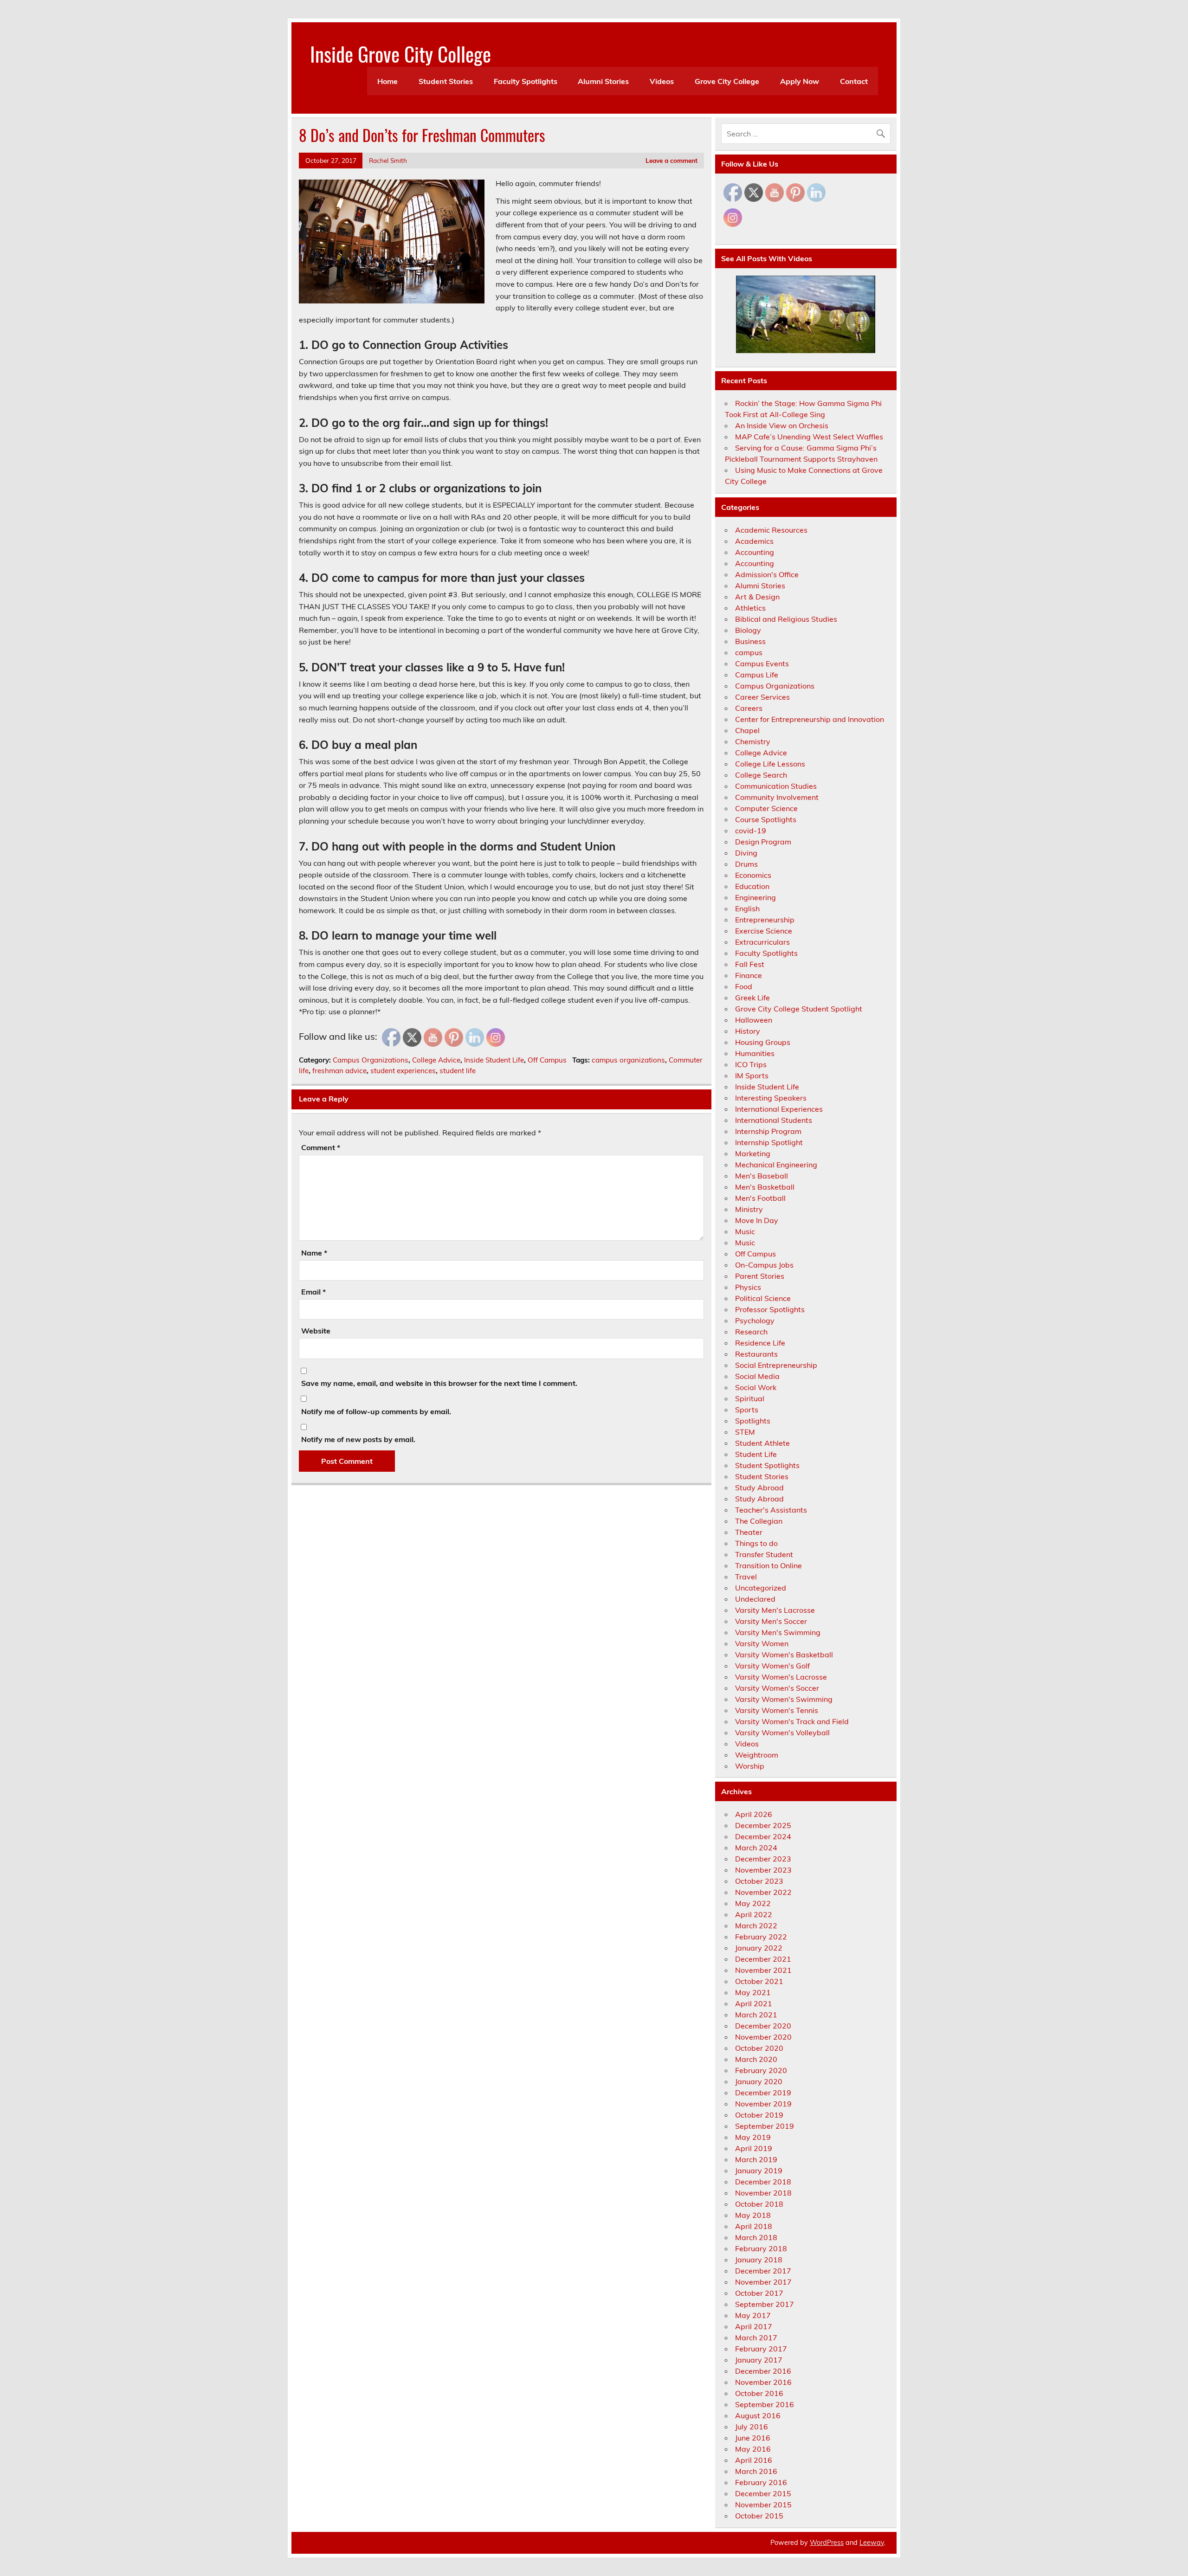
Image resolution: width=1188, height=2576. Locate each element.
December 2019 (763, 2093)
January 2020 (759, 2081)
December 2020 (763, 2026)
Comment (321, 1147)
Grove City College (727, 81)
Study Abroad (759, 1488)
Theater (749, 1532)
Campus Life (757, 675)
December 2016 (763, 2371)
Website (316, 1331)
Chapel (747, 730)
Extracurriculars (762, 942)
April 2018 (754, 2226)
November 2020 (763, 2037)
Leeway (872, 2543)
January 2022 (759, 1948)
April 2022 (754, 1914)
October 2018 (759, 2204)
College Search (761, 775)
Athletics (750, 608)
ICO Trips (751, 1064)
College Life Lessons (770, 764)
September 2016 (765, 2404)
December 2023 (763, 1859)
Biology (748, 630)
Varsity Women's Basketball (784, 1655)
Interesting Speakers (771, 1098)
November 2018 (763, 2193)
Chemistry (753, 741)
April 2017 (754, 2326)
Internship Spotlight (769, 1142)
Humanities (755, 1053)
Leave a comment (671, 160)
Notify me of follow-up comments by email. (376, 1411)
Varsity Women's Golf (772, 1666)
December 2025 (763, 1825)
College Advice (436, 1060)
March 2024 (756, 1848)
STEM (745, 1432)
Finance (749, 975)
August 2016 (758, 2415)
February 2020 (761, 2070)
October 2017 (759, 2293)
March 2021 (756, 2015)
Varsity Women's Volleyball (782, 1732)
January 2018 (759, 2260)
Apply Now (800, 81)
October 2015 (759, 2516)
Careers (749, 708)
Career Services (762, 697)
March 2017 (756, 2338)
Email (313, 1292)
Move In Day (757, 1220)
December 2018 (763, 2182)
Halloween (754, 1020)
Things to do (756, 1543)
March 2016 (756, 2471)
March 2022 (756, 1926)
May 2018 (753, 2215)
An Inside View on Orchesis (782, 425)
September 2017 (765, 2304)
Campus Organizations (371, 1060)
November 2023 (763, 1870)
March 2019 (756, 2159)
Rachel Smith (388, 160)
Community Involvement (777, 797)
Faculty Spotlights (526, 81)
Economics (753, 875)
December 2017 (763, 2271)
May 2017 (753, 2315)
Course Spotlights (766, 819)
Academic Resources (771, 530)
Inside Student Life (494, 1060)
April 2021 (754, 2003)
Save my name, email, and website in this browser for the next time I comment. (439, 1383)
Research (751, 1332)
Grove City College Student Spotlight (799, 1009)
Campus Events (762, 663)
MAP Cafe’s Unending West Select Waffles (809, 437)
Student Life (756, 1454)
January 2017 (759, 2360)
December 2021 (763, 1959)
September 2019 (765, 2126)
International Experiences (779, 1109)
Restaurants (756, 1354)
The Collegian (759, 1521)
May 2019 (753, 2137)
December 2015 (763, 2493)
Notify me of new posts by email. (358, 1439)
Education (752, 886)
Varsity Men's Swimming (778, 1632)
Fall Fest (750, 964)
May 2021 (753, 1992)
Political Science (763, 1298)
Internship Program (768, 1131)
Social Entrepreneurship (776, 1365)
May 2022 (753, 1903)
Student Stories (446, 81)
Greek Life (752, 998)
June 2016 (753, 2438)
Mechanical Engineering (776, 1165)
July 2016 (752, 2427)
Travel (746, 1577)
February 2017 (761, 2349)
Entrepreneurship (765, 920)
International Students (774, 1120)
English (747, 908)
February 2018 (761, 2248)
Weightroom (757, 1755)
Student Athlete (762, 1443)
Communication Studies (776, 786)
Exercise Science (764, 931)
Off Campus (547, 1060)
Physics (748, 1287)
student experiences (403, 1071)
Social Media (757, 1376)
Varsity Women (762, 1643)
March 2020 (756, 2059)
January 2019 (759, 2170)
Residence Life (760, 1343)
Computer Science (766, 808)
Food (744, 986)
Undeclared (755, 1599)
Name (314, 1253)
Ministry (749, 1209)
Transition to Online (768, 1565)
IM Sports (752, 1075)
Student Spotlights (767, 1465)
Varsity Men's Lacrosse (775, 1610)
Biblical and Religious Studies (786, 619)
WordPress (827, 2543)
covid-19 (751, 831)
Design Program (763, 842)
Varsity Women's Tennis (777, 1710)
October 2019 (759, 2115)
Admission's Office (767, 574)
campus (749, 652)
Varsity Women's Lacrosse (781, 1677)
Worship (750, 1766)
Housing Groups (763, 1042)
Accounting (755, 552)
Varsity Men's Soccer (771, 1621)
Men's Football (760, 1198)
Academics (754, 541)
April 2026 (754, 1814)
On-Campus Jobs (764, 1265)
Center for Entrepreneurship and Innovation (810, 719)
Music (745, 1231)
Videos (662, 81)
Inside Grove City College (400, 53)
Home (387, 81)
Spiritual (750, 1398)
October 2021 (759, 1981)
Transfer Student (764, 1554)
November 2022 (763, 1892)
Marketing (753, 1153)
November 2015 (763, 2505)
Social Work (756, 1387)
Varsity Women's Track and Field (792, 1721)
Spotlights (753, 1421)
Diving (746, 853)
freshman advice (339, 1071)
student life (458, 1071)
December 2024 (763, 1836)
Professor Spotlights (770, 1309)
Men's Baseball (762, 1176)
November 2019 (763, 2104)
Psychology (755, 1320)
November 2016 (763, 2382)
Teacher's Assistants (771, 1510)
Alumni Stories (603, 81)
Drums (746, 864)
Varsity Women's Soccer (777, 1688)
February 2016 (761, 2482)
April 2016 (754, 2460)
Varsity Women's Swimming (784, 1699)
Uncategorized (761, 1588)
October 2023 (759, 1881)
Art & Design (757, 597)
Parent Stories (760, 1276)
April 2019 (754, 2148)
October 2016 (759, 2393)
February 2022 (761, 1937)
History (748, 1031)
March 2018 (756, 2237)
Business (750, 641)
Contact (854, 81)
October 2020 (759, 2048)
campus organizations (628, 1060)
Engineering (755, 897)
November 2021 (763, 1970)
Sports (747, 1410)
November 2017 (763, 2282)
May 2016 (753, 2449)
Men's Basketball (765, 1187)
